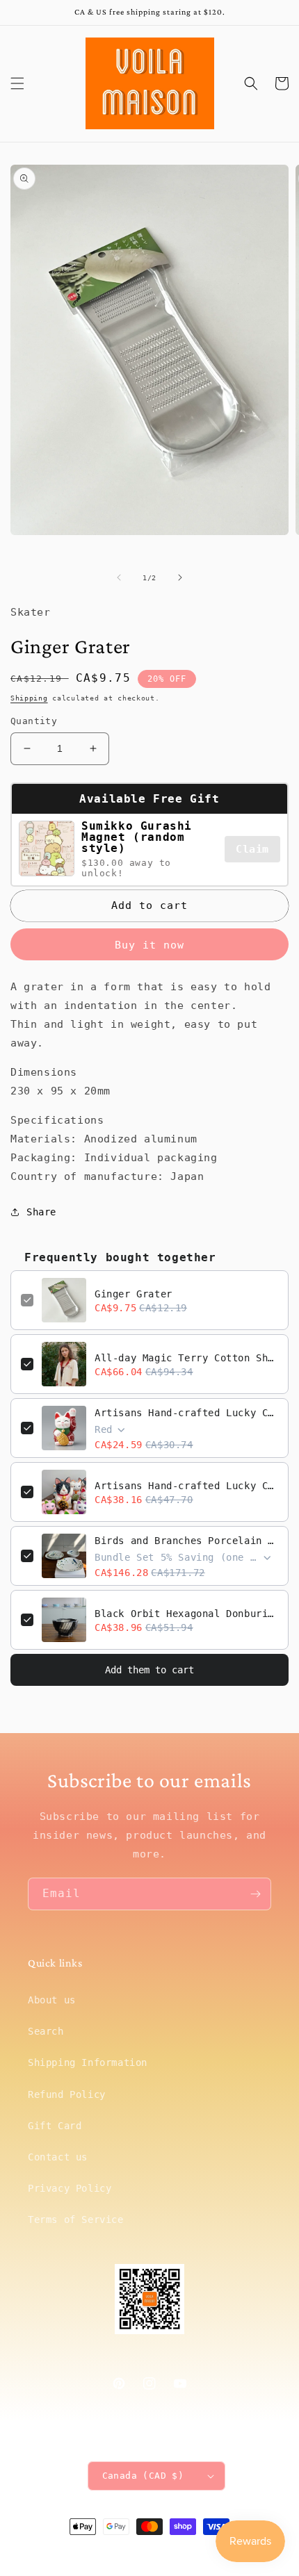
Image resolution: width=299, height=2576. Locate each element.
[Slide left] (119, 577)
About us (52, 2000)
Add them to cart (149, 1670)
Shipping (29, 698)
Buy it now (149, 945)
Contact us (58, 2157)
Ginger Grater (134, 1294)
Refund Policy (67, 2094)
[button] (17, 83)
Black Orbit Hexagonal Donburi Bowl (186, 1614)
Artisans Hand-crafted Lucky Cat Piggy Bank (186, 1413)
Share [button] (41, 1212)
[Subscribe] (255, 1894)
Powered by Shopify (192, 2552)
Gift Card (55, 2126)
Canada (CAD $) (143, 2476)
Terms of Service (76, 2220)
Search (46, 2031)
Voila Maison (127, 2552)
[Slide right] (180, 577)
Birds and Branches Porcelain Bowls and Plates (186, 1541)
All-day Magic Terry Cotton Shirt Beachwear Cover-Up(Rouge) (186, 1358)
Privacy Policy (70, 2188)
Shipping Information (88, 2062)
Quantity (34, 721)
